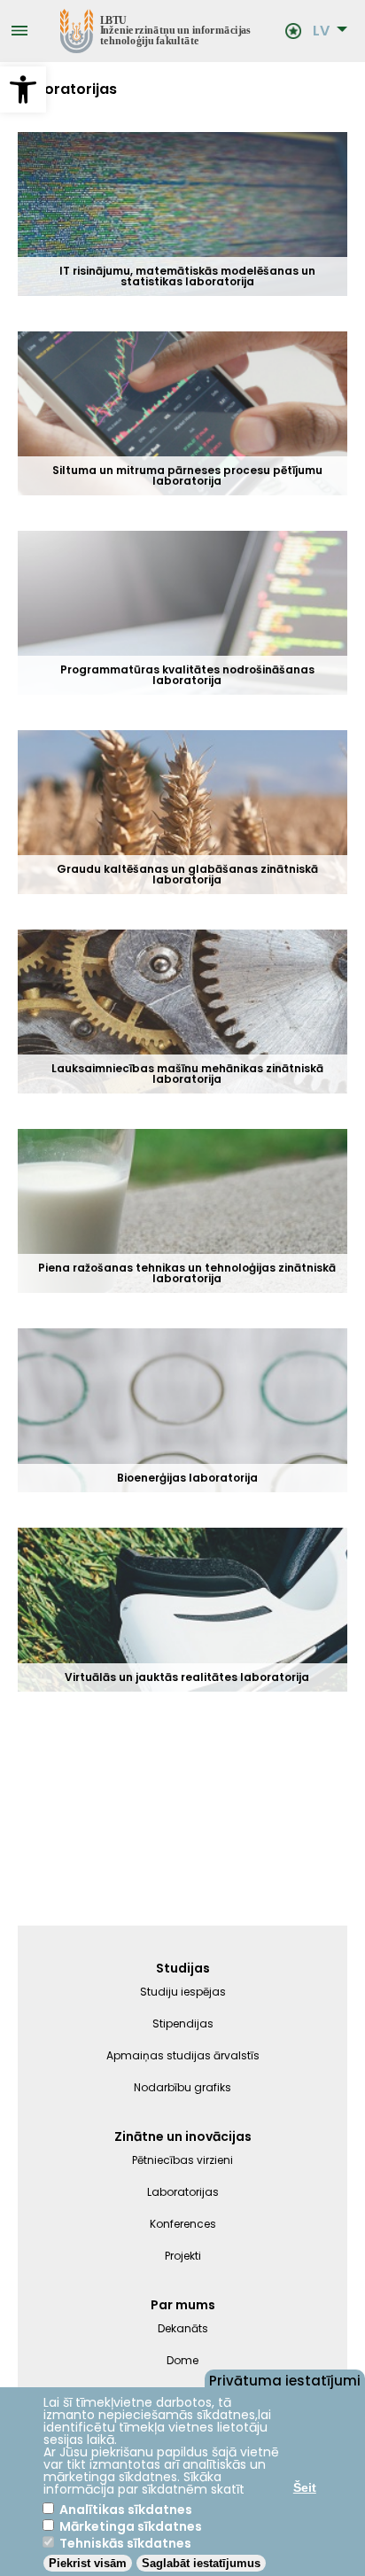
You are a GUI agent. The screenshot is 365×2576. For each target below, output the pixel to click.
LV (321, 31)
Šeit (305, 2487)
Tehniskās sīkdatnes (125, 2543)
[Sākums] (156, 31)
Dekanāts (183, 2328)
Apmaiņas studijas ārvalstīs (183, 2055)
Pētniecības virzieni (182, 2160)
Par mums (183, 2305)
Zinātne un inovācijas (183, 2136)
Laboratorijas (183, 2192)
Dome (182, 2360)
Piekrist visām (88, 2563)
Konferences (183, 2224)
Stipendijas (183, 2023)
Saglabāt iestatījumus (201, 2563)
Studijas (183, 1968)
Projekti (183, 2256)
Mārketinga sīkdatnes (131, 2526)
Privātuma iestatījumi (285, 2379)
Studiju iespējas (183, 1992)
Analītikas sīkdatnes (126, 2510)
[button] (23, 89)
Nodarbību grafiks (182, 2087)
